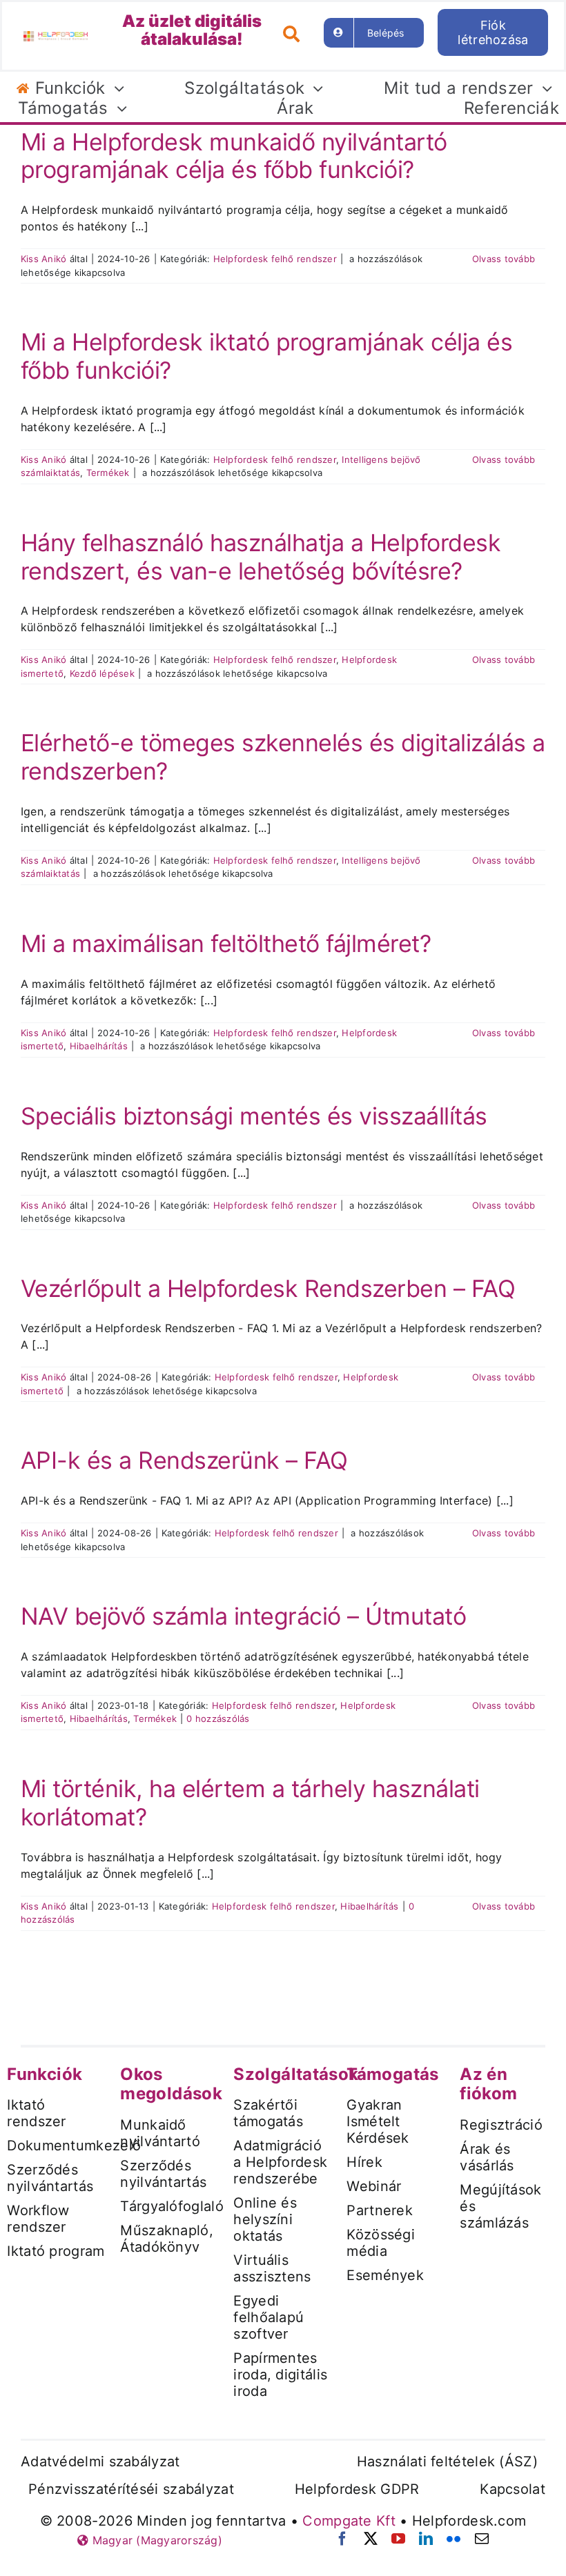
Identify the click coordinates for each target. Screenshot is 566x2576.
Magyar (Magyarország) (155, 2540)
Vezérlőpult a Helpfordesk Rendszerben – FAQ (268, 1288)
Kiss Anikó (43, 259)
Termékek (108, 473)
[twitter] (371, 2539)
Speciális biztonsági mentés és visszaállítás (254, 1116)
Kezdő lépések (102, 673)
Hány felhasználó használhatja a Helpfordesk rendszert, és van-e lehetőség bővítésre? (261, 557)
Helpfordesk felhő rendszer (275, 259)
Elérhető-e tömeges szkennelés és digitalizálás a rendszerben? (283, 757)
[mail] (482, 2539)
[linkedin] (426, 2539)
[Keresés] (296, 32)
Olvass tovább (504, 259)
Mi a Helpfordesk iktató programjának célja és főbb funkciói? (266, 356)
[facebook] (342, 2539)
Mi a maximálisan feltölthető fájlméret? (226, 943)
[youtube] (398, 2539)
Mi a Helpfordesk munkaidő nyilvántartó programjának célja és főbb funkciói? (234, 156)
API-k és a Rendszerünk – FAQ (184, 1460)
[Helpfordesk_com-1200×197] (56, 37)
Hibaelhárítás (99, 1046)
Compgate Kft (349, 2521)
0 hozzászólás (218, 1718)
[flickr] (453, 2539)
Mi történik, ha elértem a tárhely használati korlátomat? (250, 1803)
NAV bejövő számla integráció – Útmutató (243, 1616)
